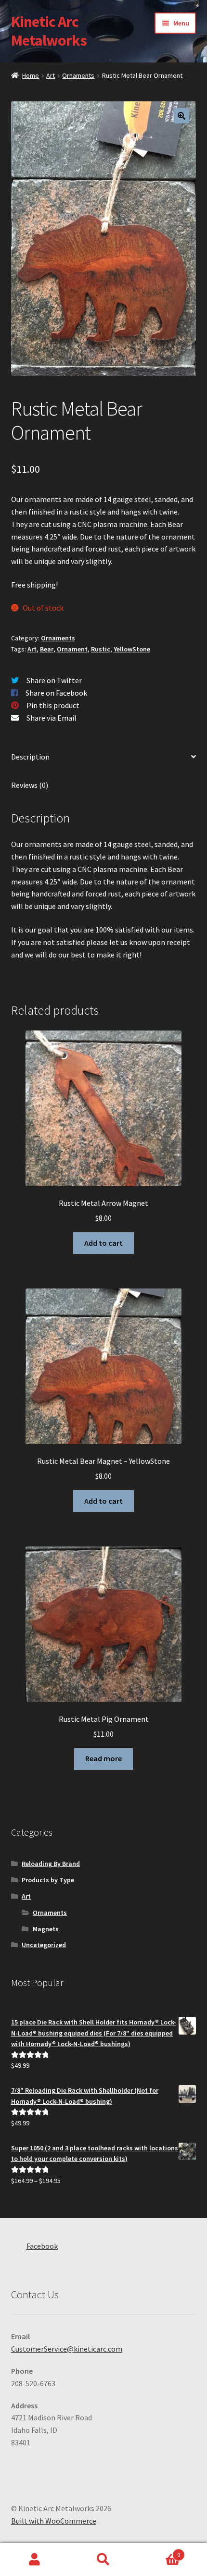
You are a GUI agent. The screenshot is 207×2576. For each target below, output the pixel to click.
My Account (34, 2560)
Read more (103, 1758)
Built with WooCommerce (54, 2521)
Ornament (72, 649)
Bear (47, 649)
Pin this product (53, 705)
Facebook (42, 2246)
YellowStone (132, 649)
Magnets (46, 1929)
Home (31, 75)
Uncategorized (44, 1945)
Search (103, 2560)
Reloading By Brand (51, 1864)
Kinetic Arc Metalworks (49, 31)
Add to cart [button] (103, 1243)
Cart (159, 2551)
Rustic (101, 649)
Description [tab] (30, 757)
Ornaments (78, 75)
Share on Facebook (56, 693)
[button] (181, 116)
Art (51, 75)
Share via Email (52, 718)
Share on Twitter (54, 680)
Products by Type (48, 1880)
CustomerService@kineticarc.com (67, 2349)
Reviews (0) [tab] (30, 785)
